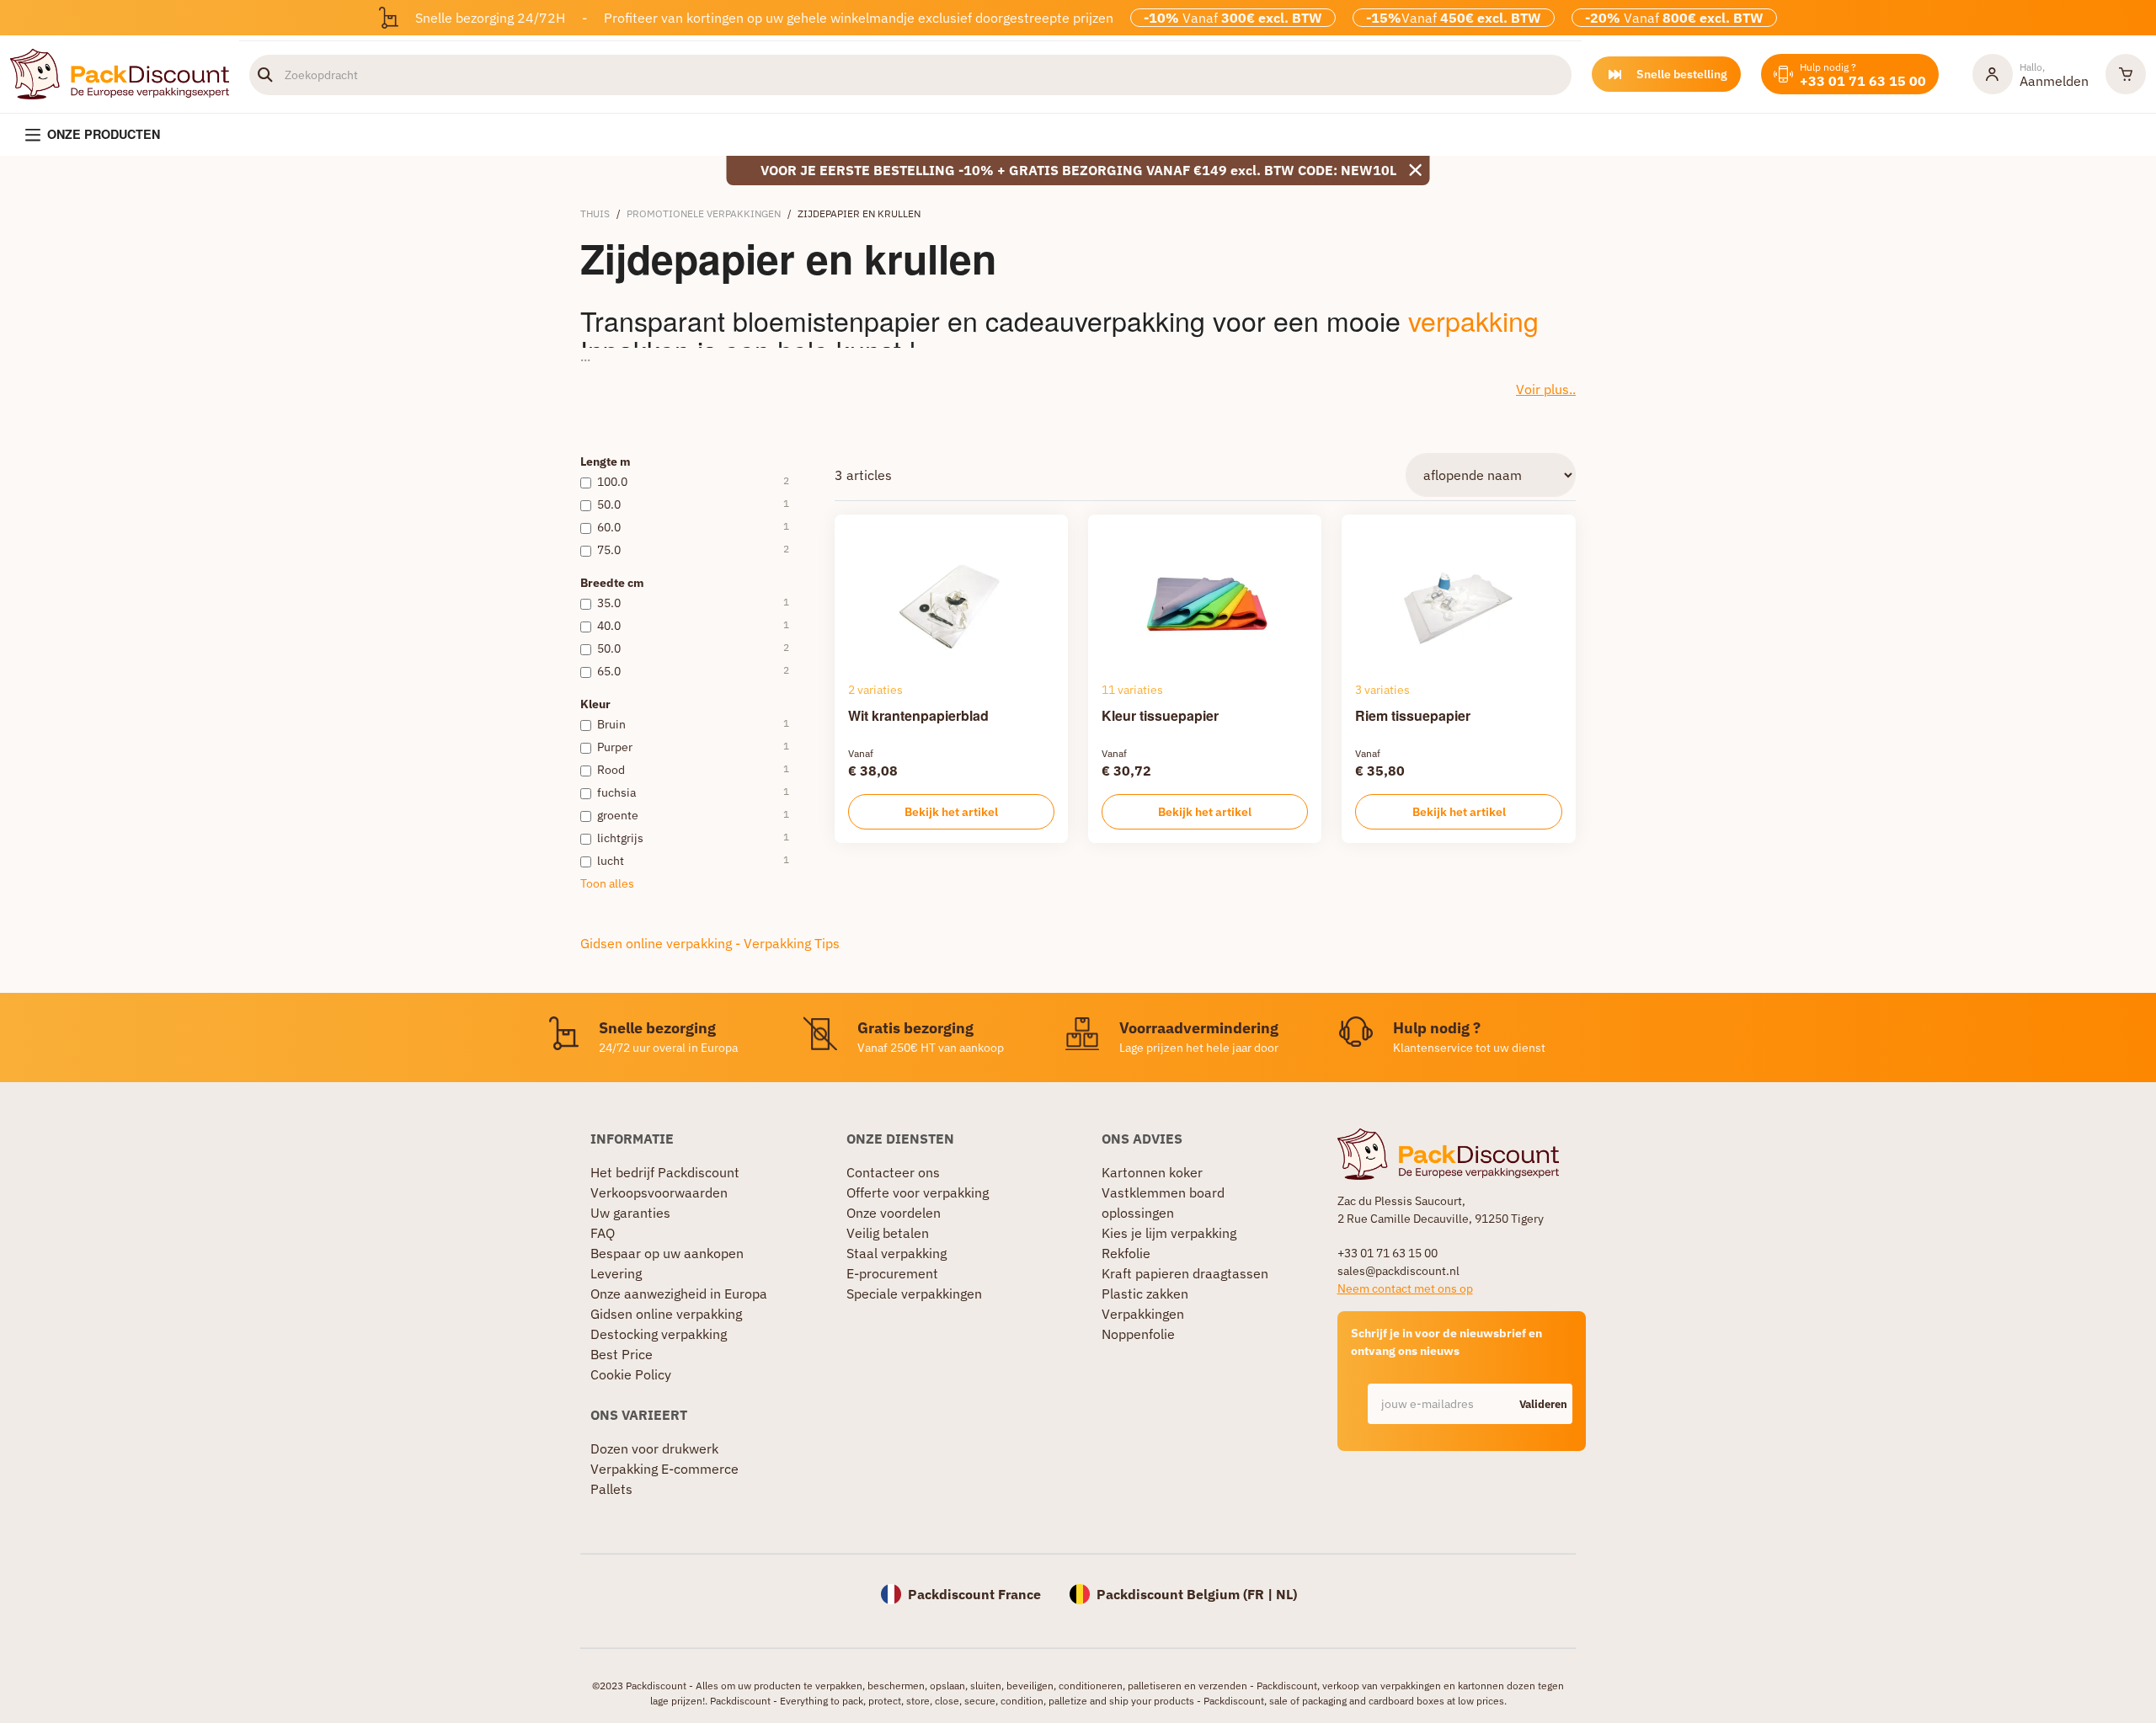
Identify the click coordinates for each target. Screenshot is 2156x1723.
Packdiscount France (974, 1594)
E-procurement (892, 1273)
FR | (1262, 1594)
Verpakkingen (1143, 1314)
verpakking (1473, 320)
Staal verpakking (897, 1253)
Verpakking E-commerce (664, 1469)
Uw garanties (630, 1213)
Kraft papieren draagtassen (1185, 1273)
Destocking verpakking (659, 1334)
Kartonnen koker (1152, 1172)
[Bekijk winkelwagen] (2126, 74)
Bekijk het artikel (951, 812)
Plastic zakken (1145, 1294)
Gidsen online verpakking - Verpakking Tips (710, 943)
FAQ (603, 1233)
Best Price (622, 1354)
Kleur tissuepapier (1160, 715)
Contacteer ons (893, 1172)
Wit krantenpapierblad (918, 715)
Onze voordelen (894, 1213)
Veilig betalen (888, 1233)
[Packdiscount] (120, 72)
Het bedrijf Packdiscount (665, 1172)
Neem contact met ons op (1405, 1288)
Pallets (611, 1489)
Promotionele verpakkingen (704, 213)
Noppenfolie (1138, 1334)
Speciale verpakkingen (914, 1294)
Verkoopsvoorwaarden (659, 1192)
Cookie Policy (631, 1374)
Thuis (595, 213)
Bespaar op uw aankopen (667, 1253)
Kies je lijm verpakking (1169, 1233)
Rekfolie (1126, 1253)
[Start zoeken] (265, 75)
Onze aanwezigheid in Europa (679, 1294)
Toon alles (607, 883)
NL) (1286, 1594)
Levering (616, 1273)
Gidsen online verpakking (666, 1314)
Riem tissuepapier (1413, 715)
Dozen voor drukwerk (654, 1448)
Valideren (1543, 1404)
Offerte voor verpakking (918, 1192)
